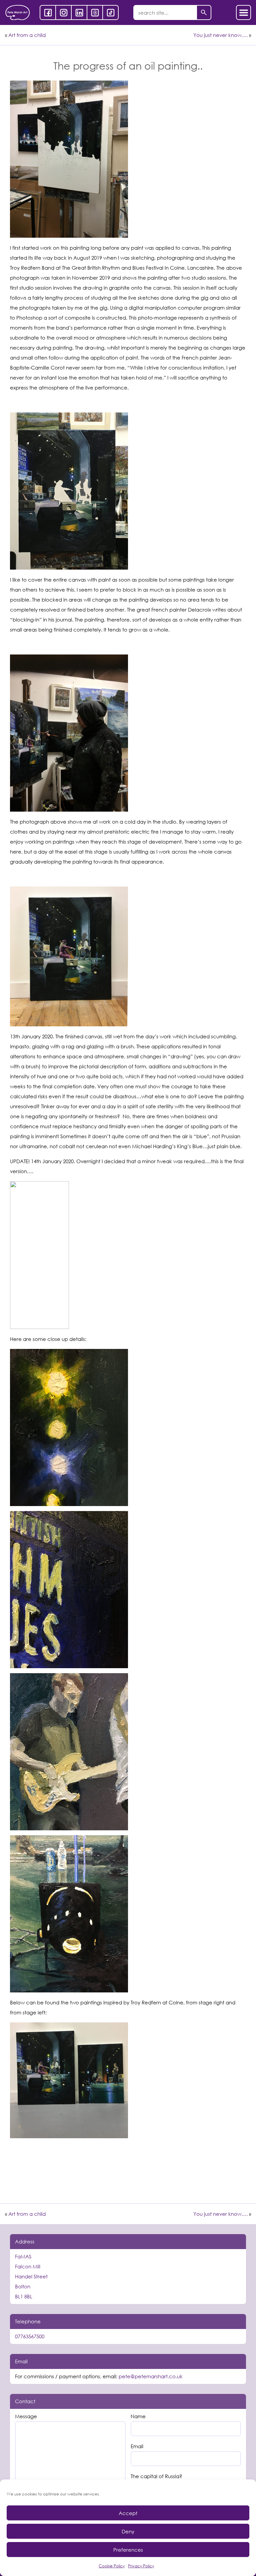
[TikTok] (110, 12)
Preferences (128, 2550)
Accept (128, 2513)
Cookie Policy (112, 2566)
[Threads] (95, 12)
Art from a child (27, 35)
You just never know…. (220, 35)
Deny (128, 2531)
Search (204, 12)
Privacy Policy (141, 2566)
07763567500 (30, 2336)
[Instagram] (63, 12)
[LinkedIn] (79, 12)
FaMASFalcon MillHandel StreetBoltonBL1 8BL (31, 2276)
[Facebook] (48, 12)
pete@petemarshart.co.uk (151, 2376)
